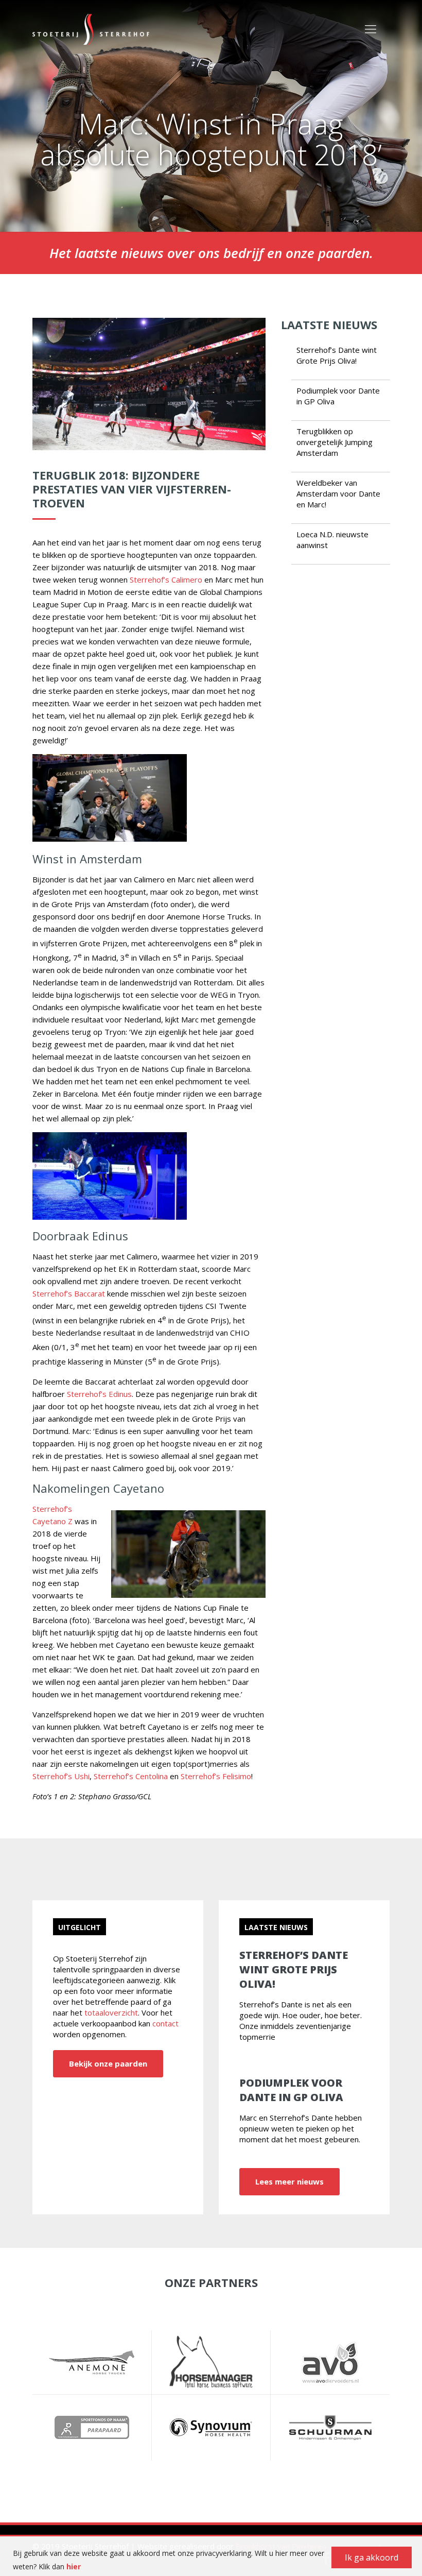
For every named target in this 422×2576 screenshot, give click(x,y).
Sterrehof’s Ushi (61, 1776)
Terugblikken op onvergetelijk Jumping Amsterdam (335, 442)
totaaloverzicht (111, 2012)
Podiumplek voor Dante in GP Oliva (291, 2090)
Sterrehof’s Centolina (131, 1776)
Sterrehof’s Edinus (99, 1394)
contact (165, 2023)
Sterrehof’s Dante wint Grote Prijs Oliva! (337, 355)
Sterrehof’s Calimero (166, 579)
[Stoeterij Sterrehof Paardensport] (91, 28)
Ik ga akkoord (372, 2557)
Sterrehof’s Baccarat (69, 1293)
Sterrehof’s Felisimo (216, 1776)
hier (74, 2566)
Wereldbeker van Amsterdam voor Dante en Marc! (338, 493)
